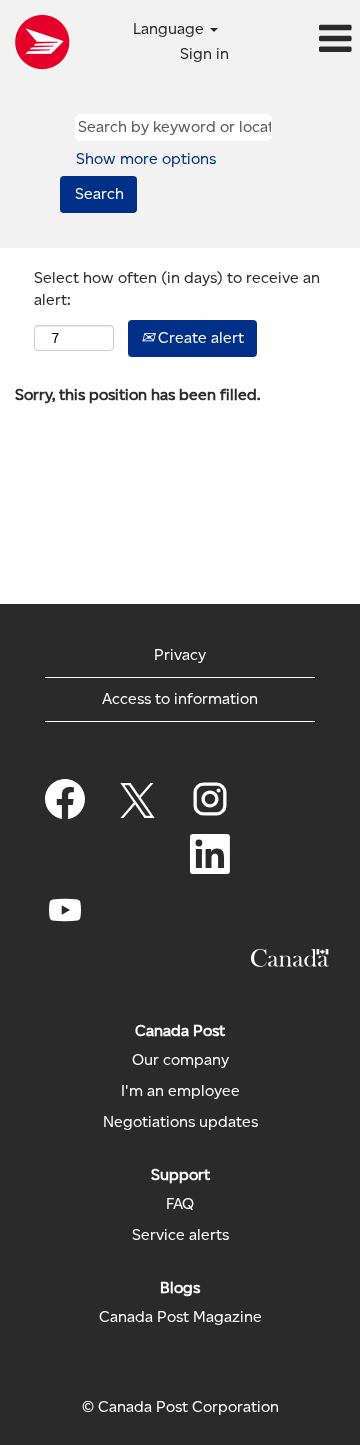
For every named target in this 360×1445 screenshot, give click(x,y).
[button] (300, 40)
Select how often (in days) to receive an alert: (177, 289)
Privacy (180, 654)
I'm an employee (180, 1091)
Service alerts (180, 1235)
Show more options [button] (146, 158)
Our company (180, 1060)
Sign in (204, 53)
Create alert (199, 337)
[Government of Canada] (290, 958)
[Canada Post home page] (42, 42)
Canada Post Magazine (180, 1317)
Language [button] (170, 28)
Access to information (180, 698)
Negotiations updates (180, 1122)
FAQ (180, 1204)
